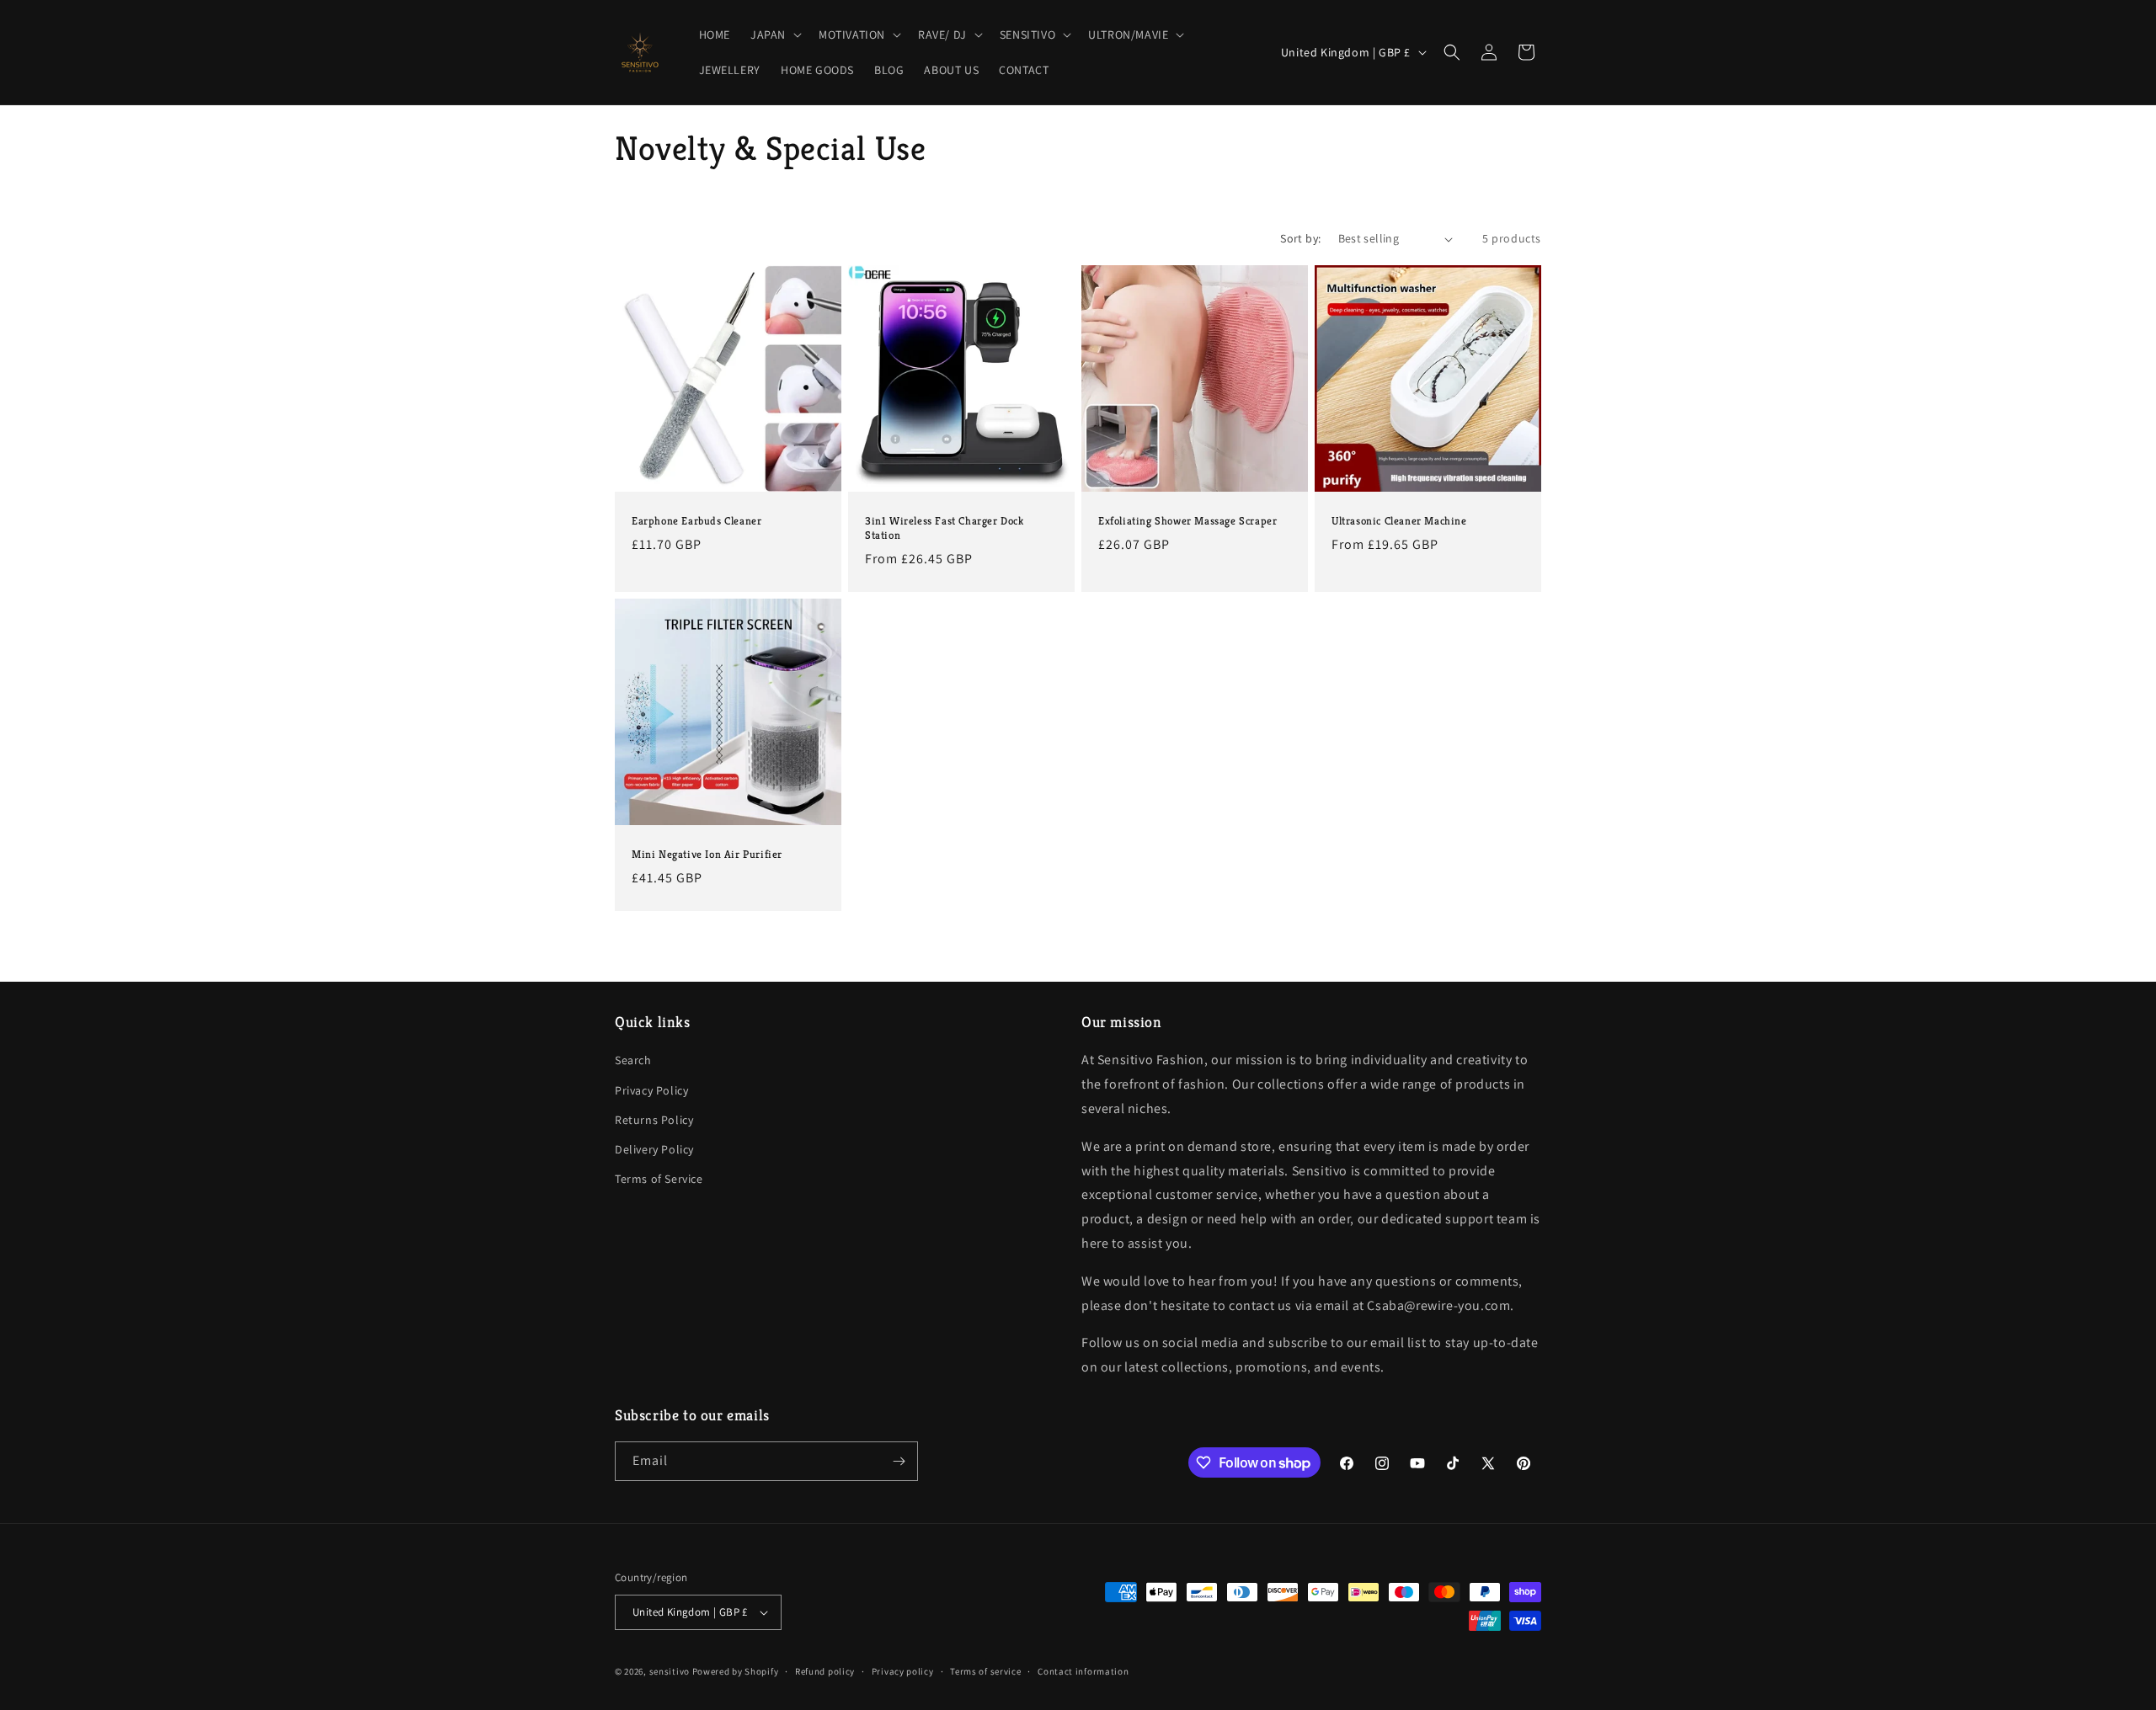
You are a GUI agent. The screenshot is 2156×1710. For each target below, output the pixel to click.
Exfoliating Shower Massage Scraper (1187, 521)
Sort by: (1300, 238)
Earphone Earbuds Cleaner (696, 521)
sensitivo (670, 1671)
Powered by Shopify (736, 1671)
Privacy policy (903, 1671)
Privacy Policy (651, 1090)
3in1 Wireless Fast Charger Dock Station (945, 528)
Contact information (1083, 1671)
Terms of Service (659, 1179)
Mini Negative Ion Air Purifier (707, 855)
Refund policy (825, 1671)
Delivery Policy (654, 1149)
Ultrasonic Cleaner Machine (1399, 521)
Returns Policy (654, 1120)
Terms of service (985, 1671)
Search (633, 1060)
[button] (774, 35)
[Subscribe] (899, 1461)
